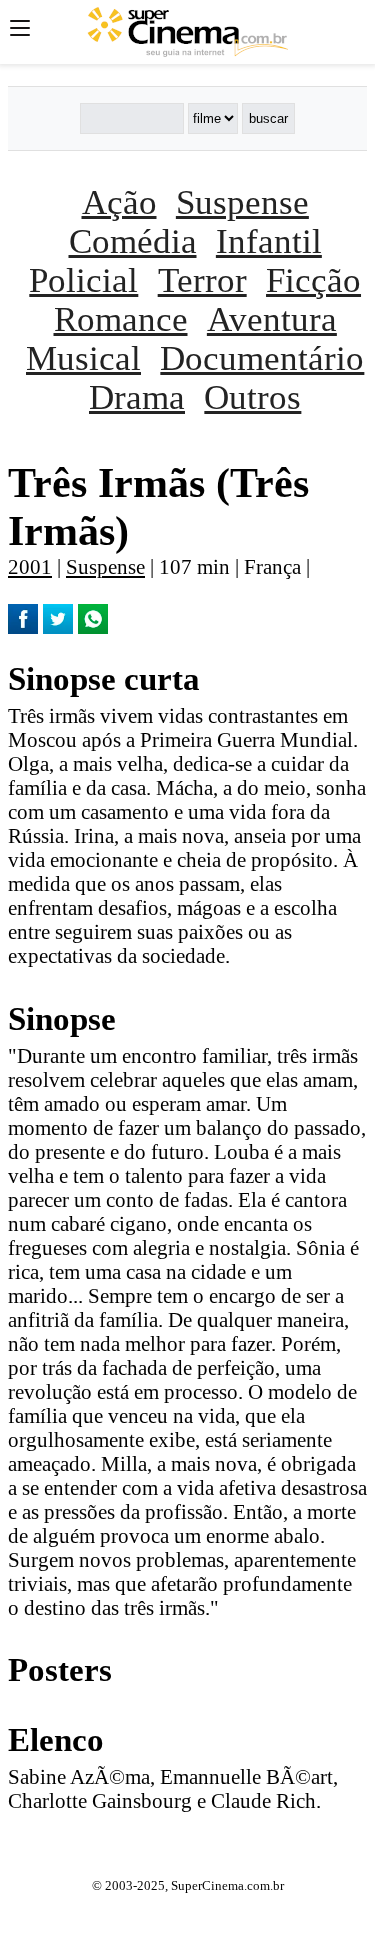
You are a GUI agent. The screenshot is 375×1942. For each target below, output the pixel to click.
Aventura (272, 319)
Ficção (313, 280)
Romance (121, 319)
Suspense (242, 202)
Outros (252, 397)
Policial (83, 280)
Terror (202, 280)
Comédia (133, 241)
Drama (137, 397)
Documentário (262, 358)
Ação (119, 202)
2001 (30, 566)
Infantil (269, 241)
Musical (83, 358)
